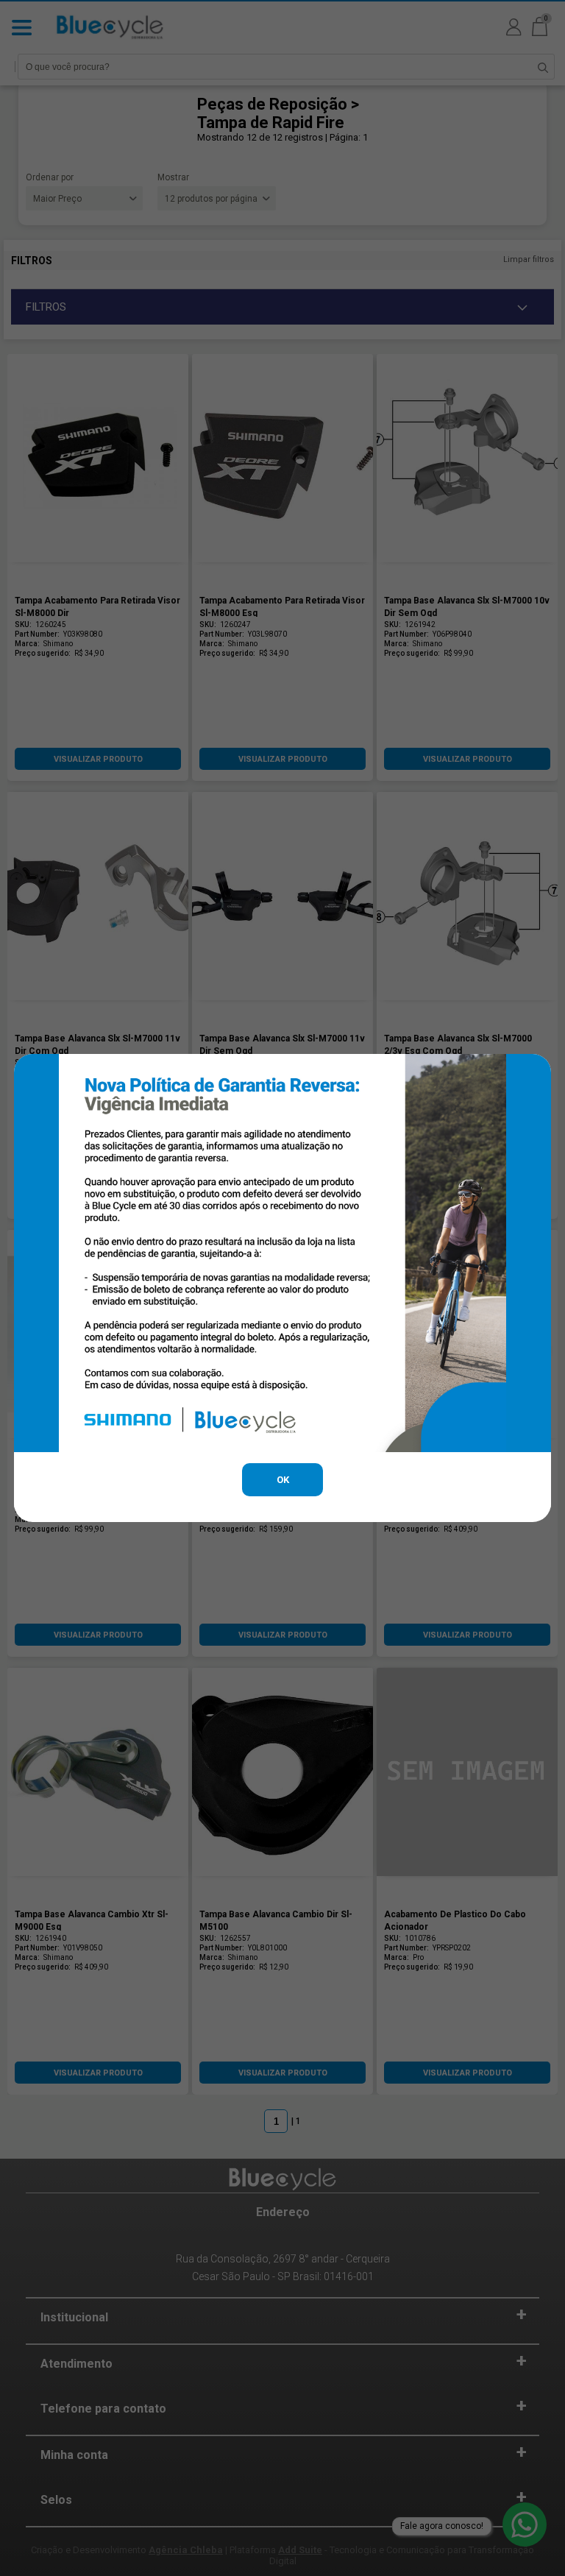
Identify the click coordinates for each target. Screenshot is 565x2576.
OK (283, 1480)
